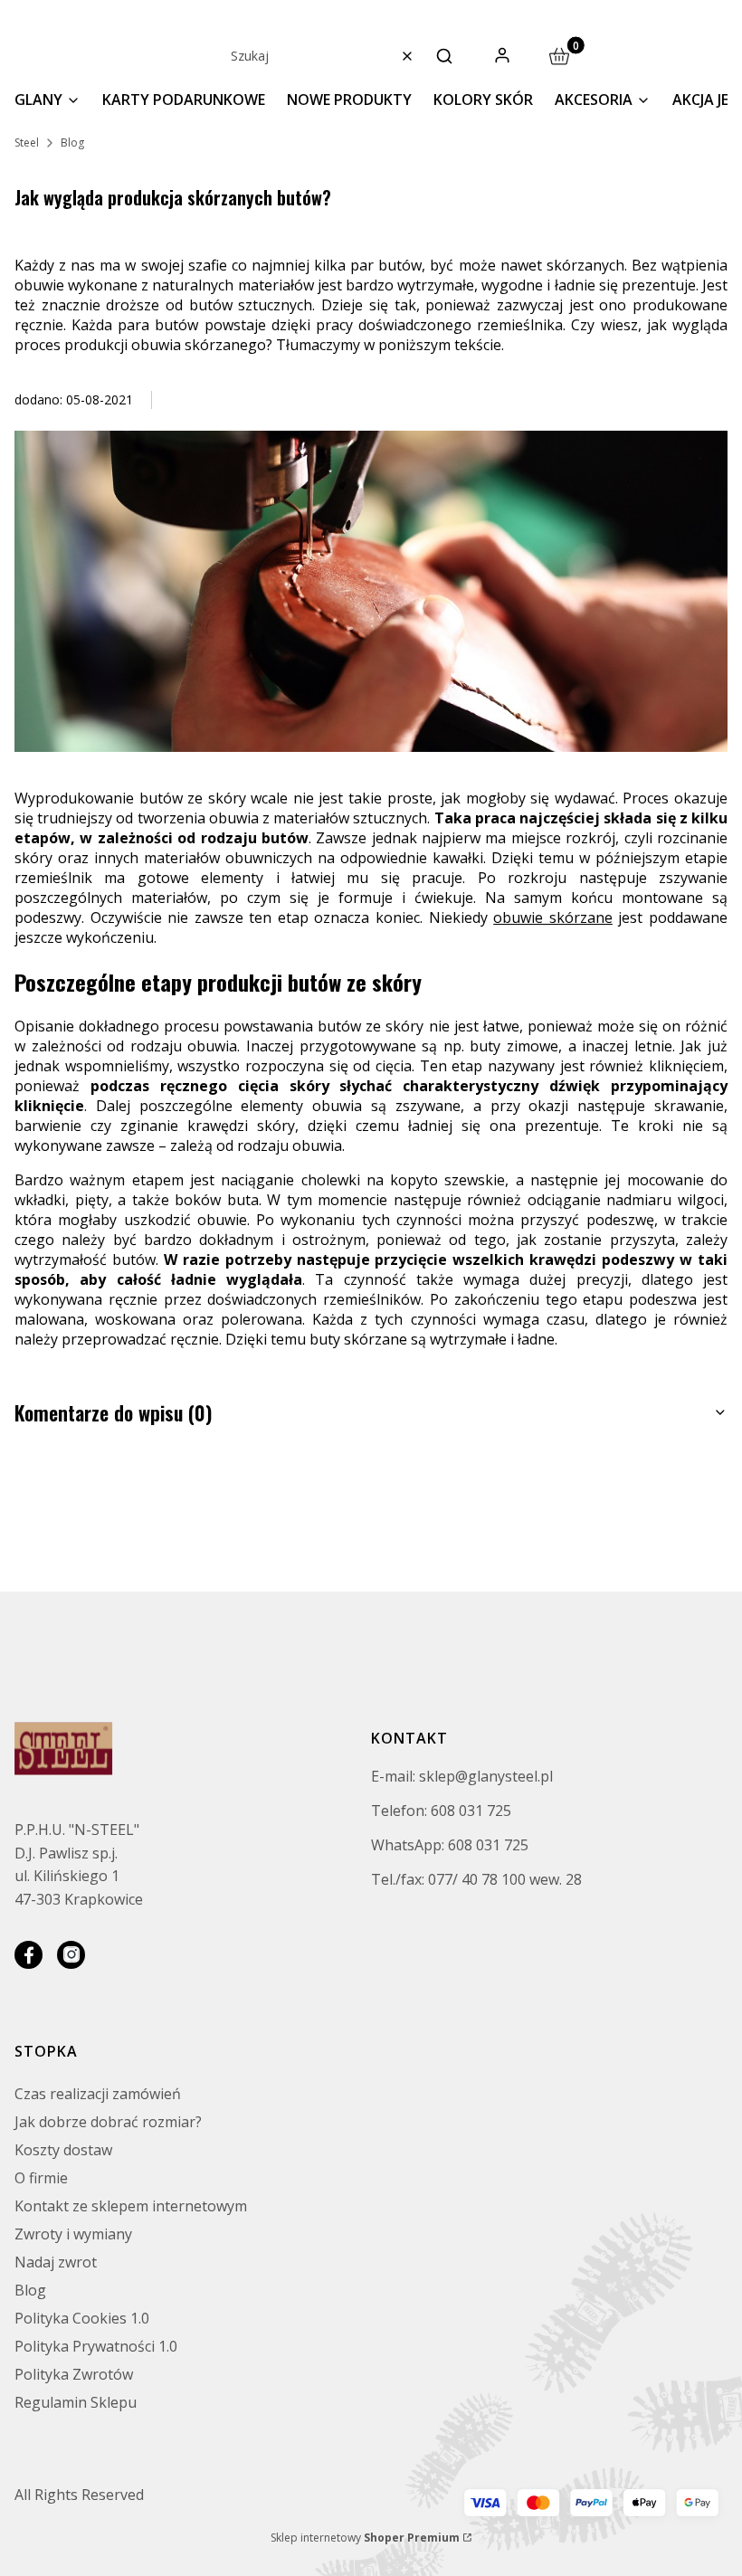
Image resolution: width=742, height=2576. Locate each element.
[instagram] (71, 1955)
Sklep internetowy (365, 2538)
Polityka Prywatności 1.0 (96, 2346)
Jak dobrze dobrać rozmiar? (108, 2122)
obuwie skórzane (553, 917)
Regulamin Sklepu (76, 2402)
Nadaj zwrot (56, 2262)
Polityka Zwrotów (74, 2374)
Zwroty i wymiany (73, 2234)
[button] (444, 56)
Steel (27, 143)
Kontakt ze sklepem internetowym (131, 2206)
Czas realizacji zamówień (98, 2094)
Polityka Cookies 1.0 (82, 2318)
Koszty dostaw (63, 2150)
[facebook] (29, 1955)
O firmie (41, 2178)
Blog (72, 143)
